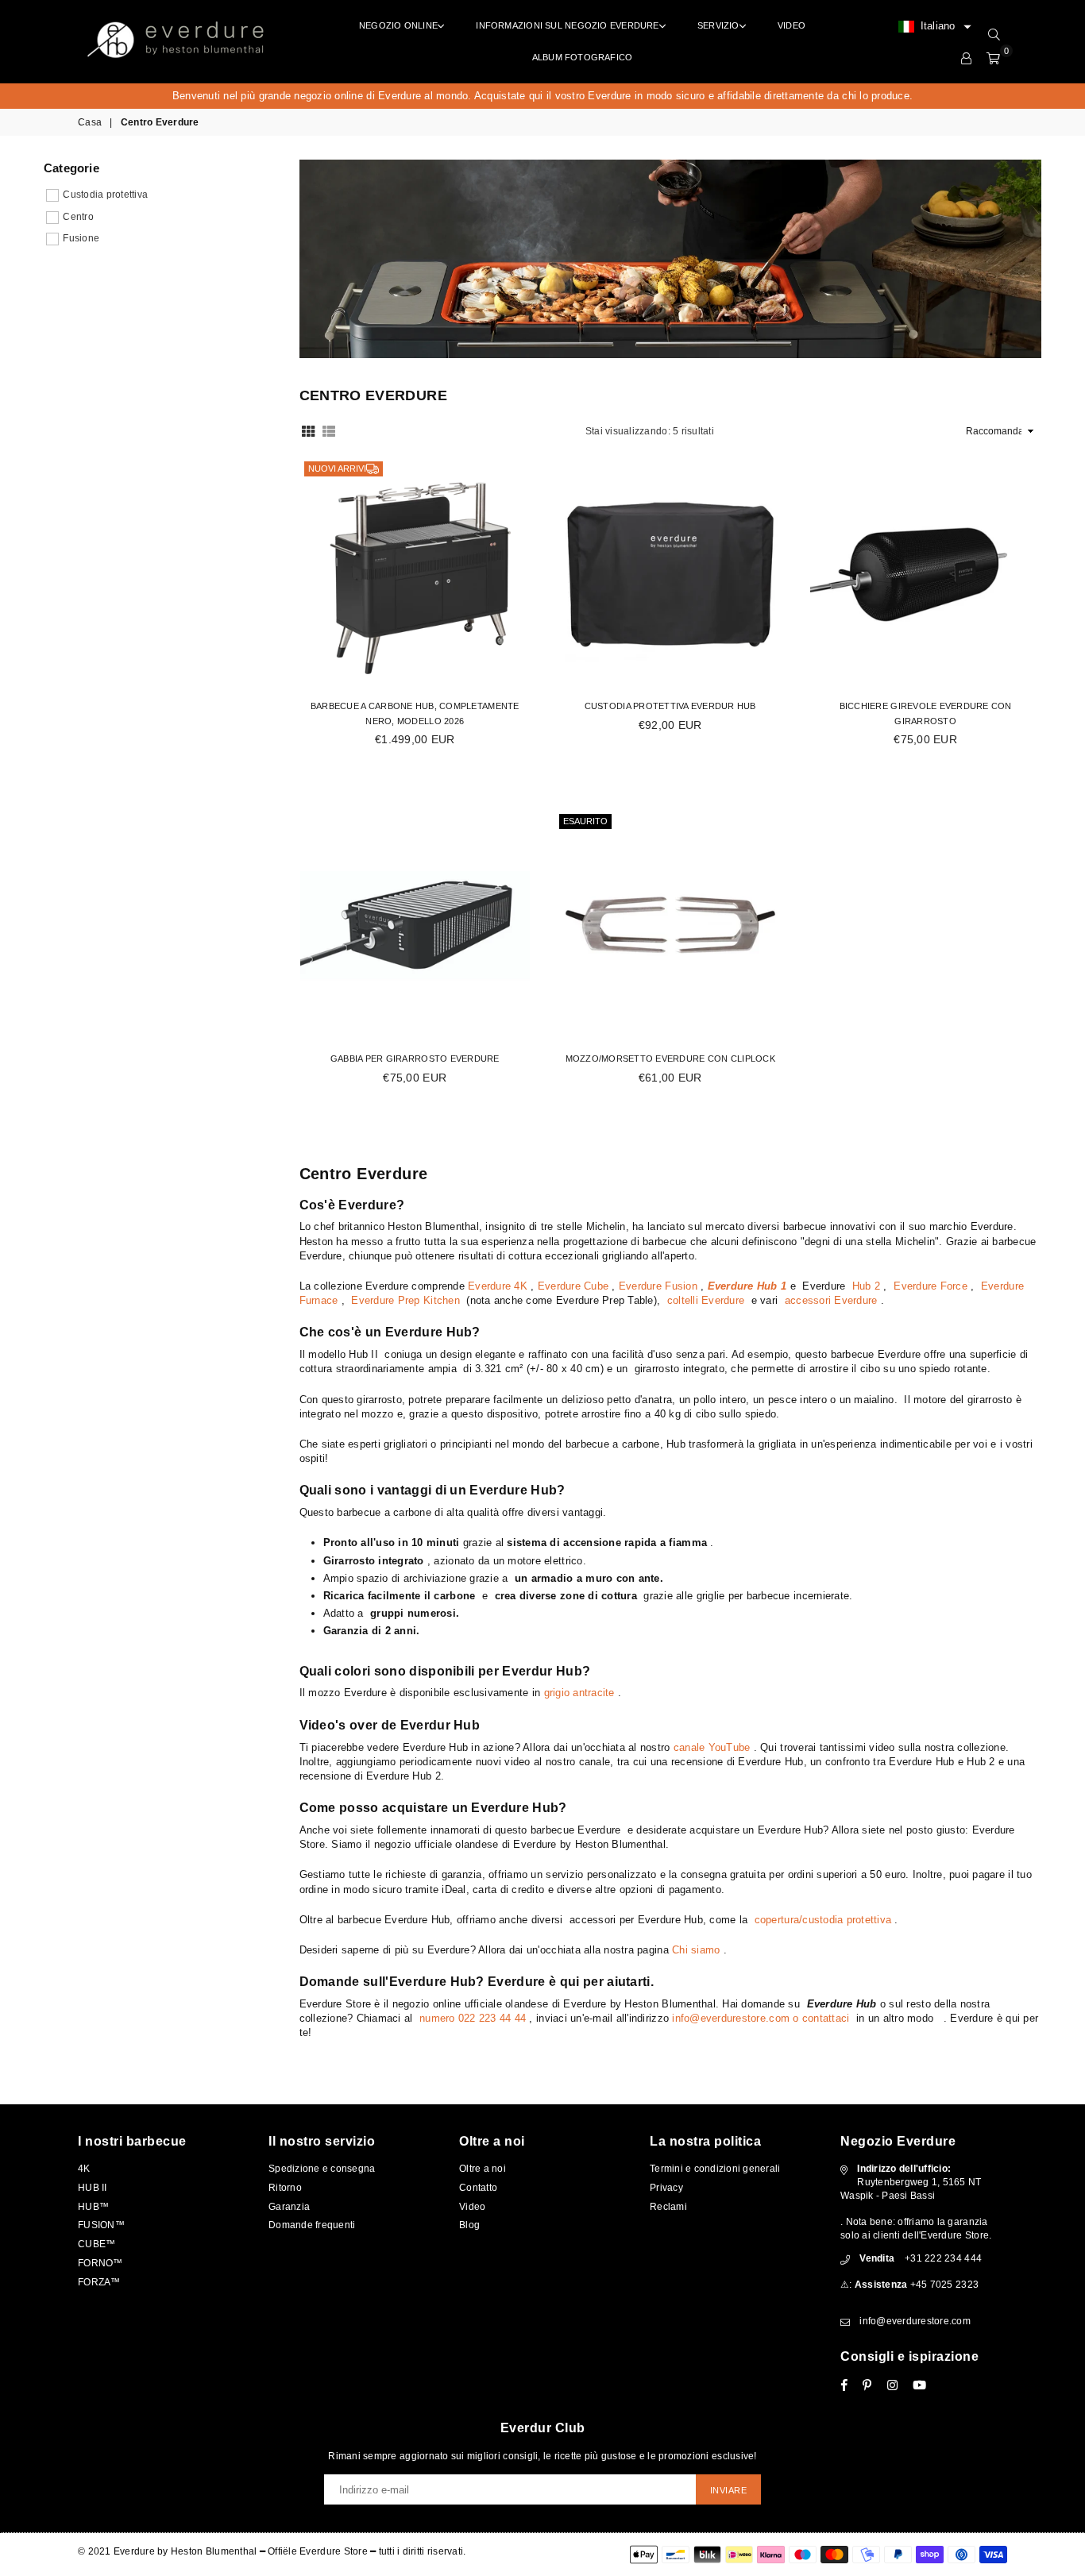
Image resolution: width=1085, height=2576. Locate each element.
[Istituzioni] (966, 59)
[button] (935, 27)
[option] (542, 96)
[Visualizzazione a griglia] (308, 430)
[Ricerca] (994, 35)
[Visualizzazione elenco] (329, 430)
